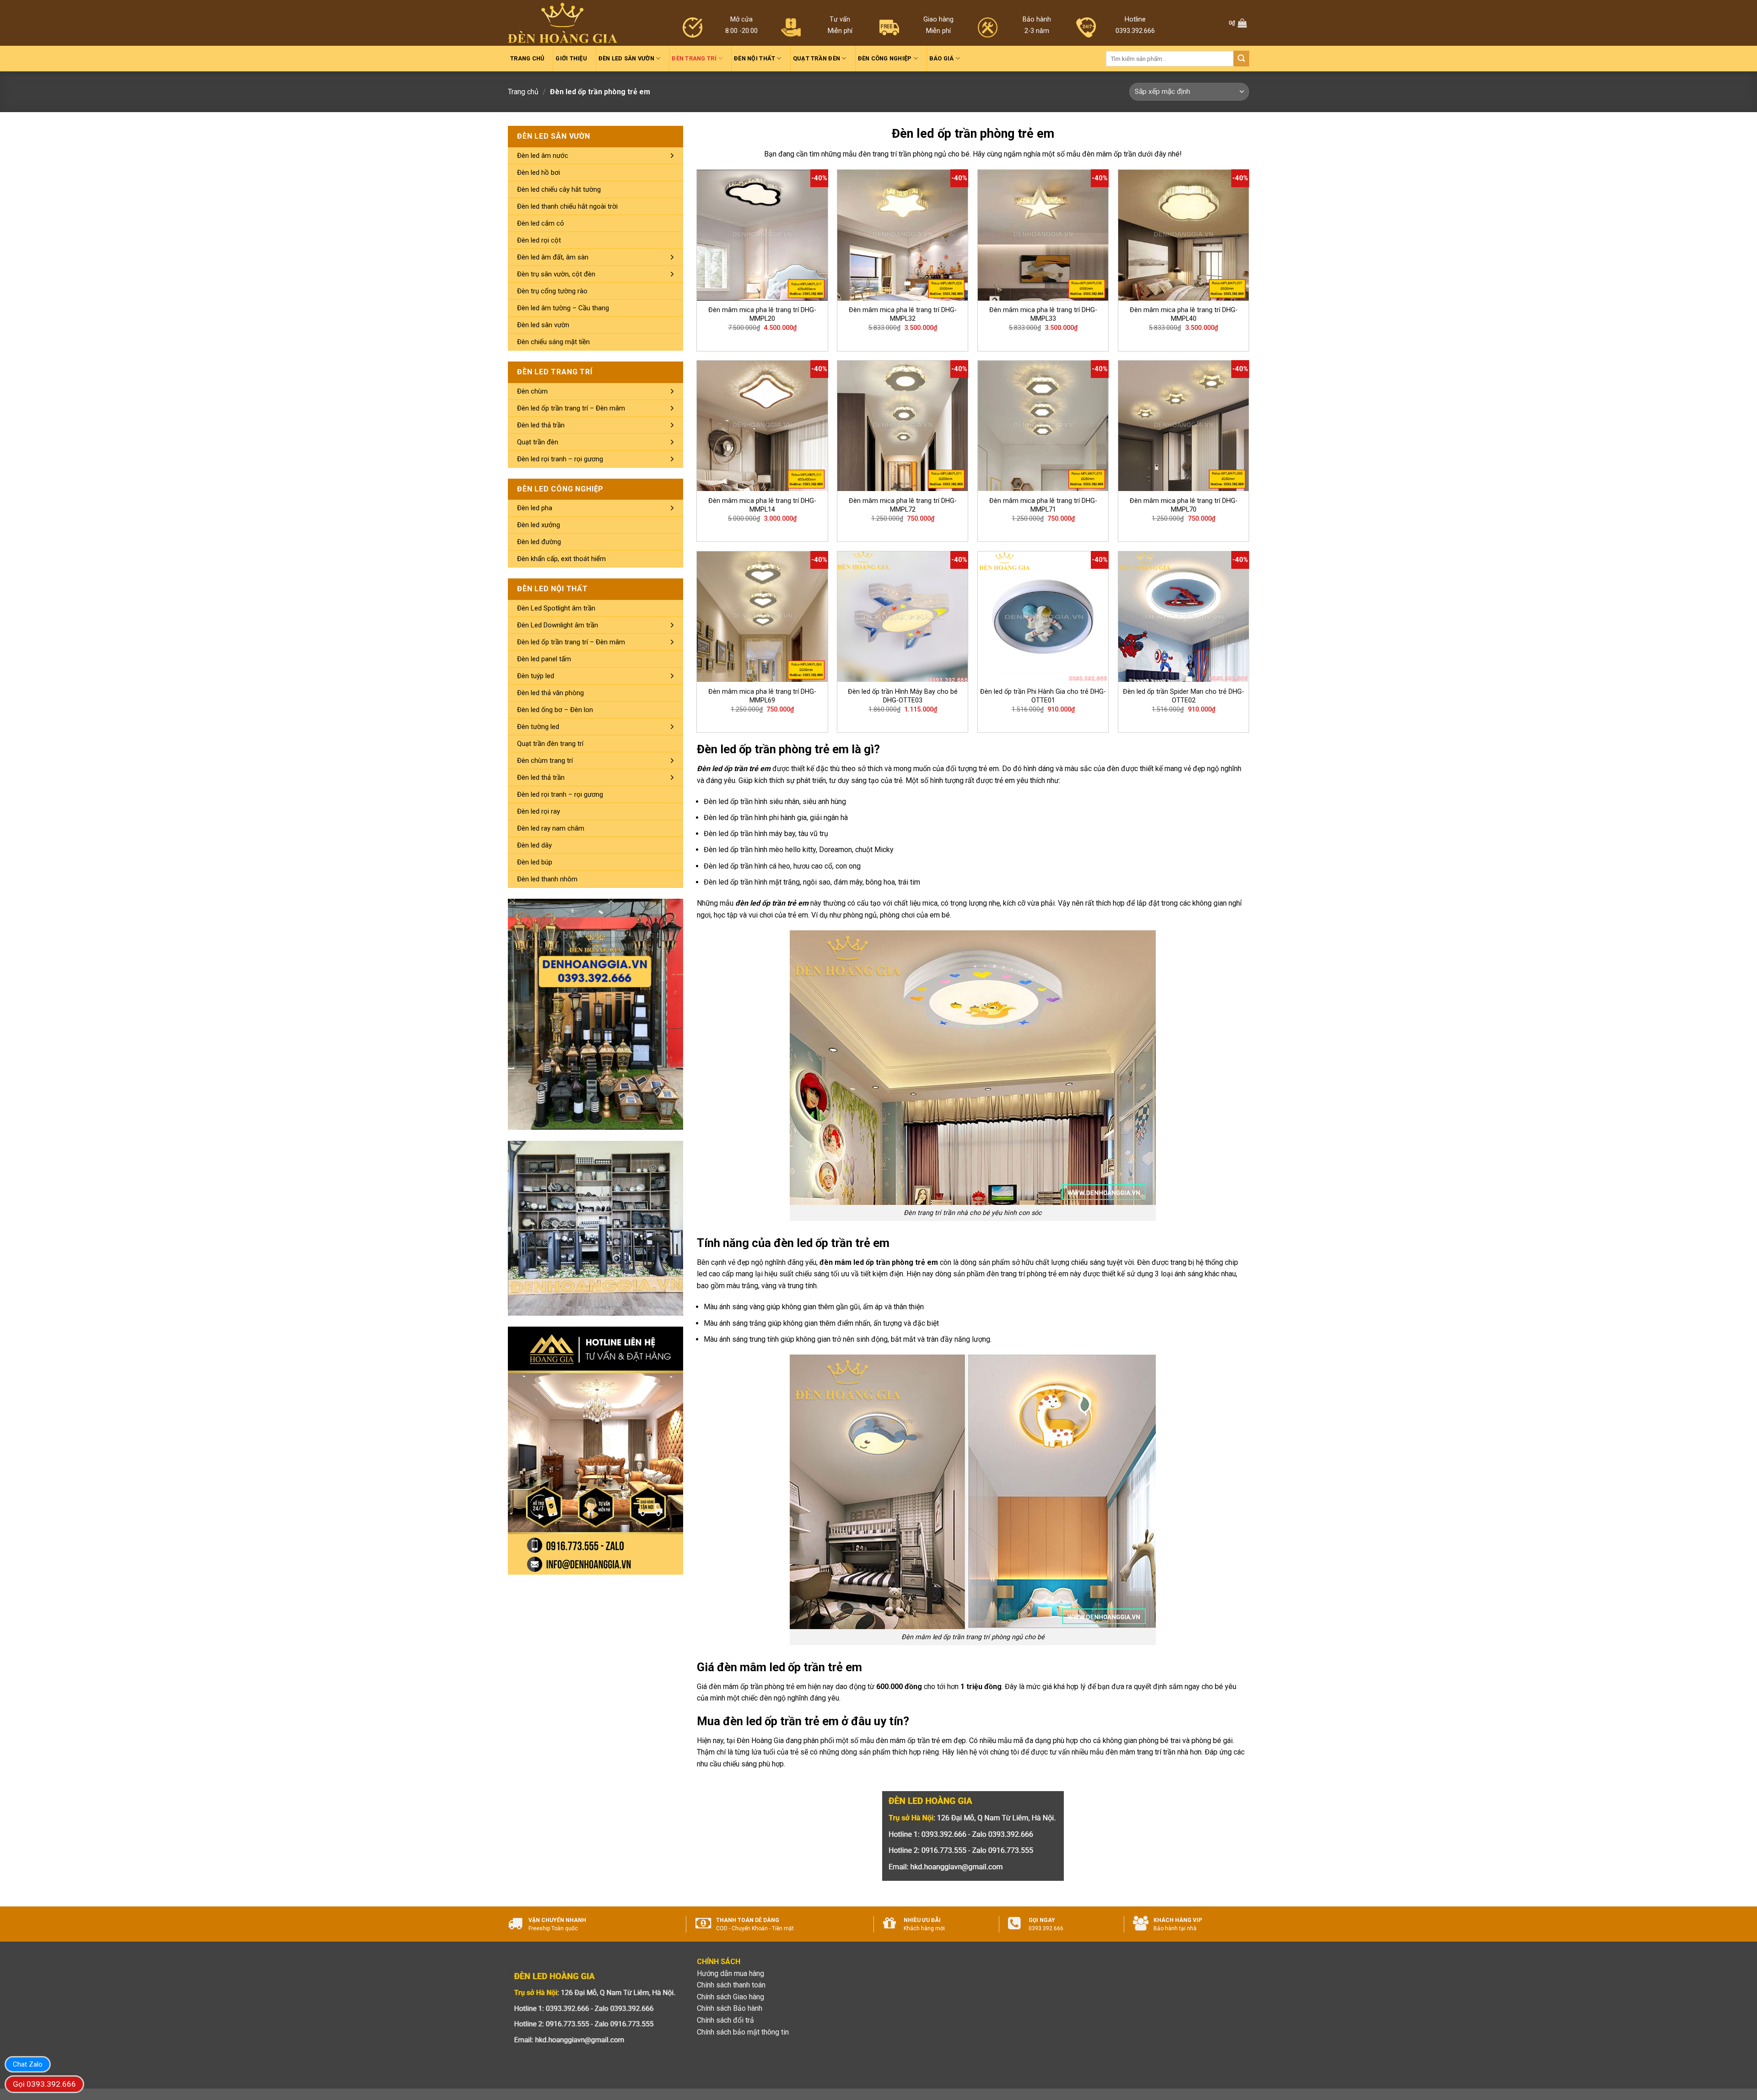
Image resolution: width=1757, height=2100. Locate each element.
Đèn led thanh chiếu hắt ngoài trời (567, 206)
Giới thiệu (571, 58)
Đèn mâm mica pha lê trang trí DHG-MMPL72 (903, 505)
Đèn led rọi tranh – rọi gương (560, 459)
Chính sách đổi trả (725, 2020)
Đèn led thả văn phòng (550, 693)
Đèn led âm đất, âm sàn (553, 257)
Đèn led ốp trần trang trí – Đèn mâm (571, 408)
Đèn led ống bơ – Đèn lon (555, 710)
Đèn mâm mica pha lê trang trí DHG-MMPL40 (1184, 314)
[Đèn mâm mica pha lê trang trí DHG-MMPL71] (1043, 426)
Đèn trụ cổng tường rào (552, 291)
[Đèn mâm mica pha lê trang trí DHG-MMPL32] (903, 235)
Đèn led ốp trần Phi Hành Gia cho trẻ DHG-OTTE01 (1043, 696)
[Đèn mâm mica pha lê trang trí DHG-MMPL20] (762, 235)
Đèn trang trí (694, 58)
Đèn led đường (539, 542)
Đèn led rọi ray (539, 811)
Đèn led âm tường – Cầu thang (563, 308)
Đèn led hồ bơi (539, 173)
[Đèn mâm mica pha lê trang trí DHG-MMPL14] (762, 426)
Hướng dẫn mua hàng (730, 1973)
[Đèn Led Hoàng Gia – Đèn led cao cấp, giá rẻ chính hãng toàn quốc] (563, 23)
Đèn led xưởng (539, 525)
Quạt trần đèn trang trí (550, 744)
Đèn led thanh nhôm (547, 879)
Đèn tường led (538, 727)
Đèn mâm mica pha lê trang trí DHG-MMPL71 (1043, 505)
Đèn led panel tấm (544, 659)
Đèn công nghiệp (885, 58)
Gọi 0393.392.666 (44, 2084)
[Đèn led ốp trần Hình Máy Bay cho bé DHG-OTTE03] (903, 617)
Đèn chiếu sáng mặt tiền (553, 342)
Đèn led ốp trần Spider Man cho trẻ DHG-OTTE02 (1183, 696)
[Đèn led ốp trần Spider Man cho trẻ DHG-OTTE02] (1183, 617)
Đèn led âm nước (543, 156)
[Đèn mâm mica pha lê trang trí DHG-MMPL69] (762, 617)
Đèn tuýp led (536, 676)
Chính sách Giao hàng (730, 1997)
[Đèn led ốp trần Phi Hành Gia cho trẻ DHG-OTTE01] (1043, 617)
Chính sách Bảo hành (730, 2008)
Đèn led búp (535, 862)
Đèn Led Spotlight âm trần (556, 608)
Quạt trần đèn (817, 58)
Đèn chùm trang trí (545, 761)
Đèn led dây (534, 845)
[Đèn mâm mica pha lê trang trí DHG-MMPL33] (1043, 235)
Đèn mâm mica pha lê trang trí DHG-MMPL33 (1043, 314)
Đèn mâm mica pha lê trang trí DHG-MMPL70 (1184, 505)
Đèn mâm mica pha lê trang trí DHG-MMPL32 (903, 314)
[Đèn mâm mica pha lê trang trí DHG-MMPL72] (903, 426)
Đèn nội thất (755, 58)
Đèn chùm (532, 391)
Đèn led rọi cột (539, 240)
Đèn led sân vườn (626, 58)
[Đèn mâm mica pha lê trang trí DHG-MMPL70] (1183, 426)
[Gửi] (1241, 59)
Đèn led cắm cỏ (541, 223)
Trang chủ (527, 58)
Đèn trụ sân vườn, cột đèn (556, 274)
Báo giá (942, 58)
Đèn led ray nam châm (551, 828)
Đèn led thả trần (541, 425)
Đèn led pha (535, 508)
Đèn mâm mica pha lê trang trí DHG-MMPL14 (762, 505)
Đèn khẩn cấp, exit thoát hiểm (561, 559)
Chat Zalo (28, 2064)
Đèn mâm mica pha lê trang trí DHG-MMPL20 (762, 314)
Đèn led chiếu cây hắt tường (559, 189)
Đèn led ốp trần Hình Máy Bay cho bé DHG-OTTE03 (903, 696)
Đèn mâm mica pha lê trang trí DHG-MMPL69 (762, 696)
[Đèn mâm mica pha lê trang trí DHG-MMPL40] (1183, 235)
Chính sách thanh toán (731, 1985)
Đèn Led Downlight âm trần (558, 625)
